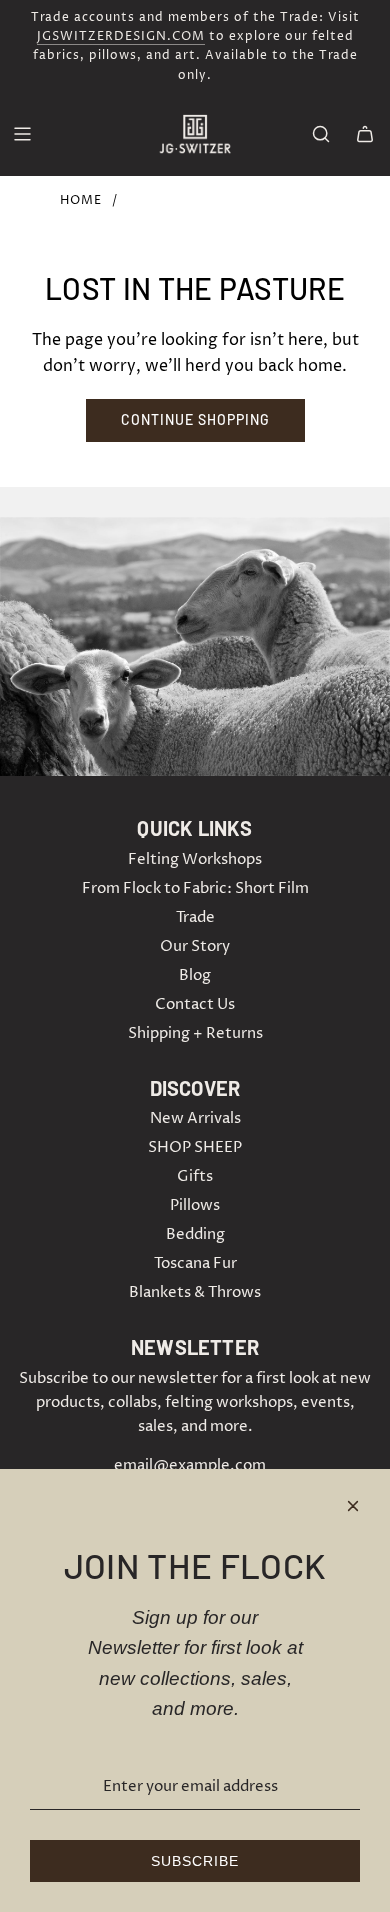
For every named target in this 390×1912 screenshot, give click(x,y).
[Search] (321, 134)
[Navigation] (22, 134)
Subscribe (195, 1861)
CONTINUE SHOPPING (195, 419)
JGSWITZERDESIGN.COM (121, 36)
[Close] (353, 1506)
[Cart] (365, 134)
